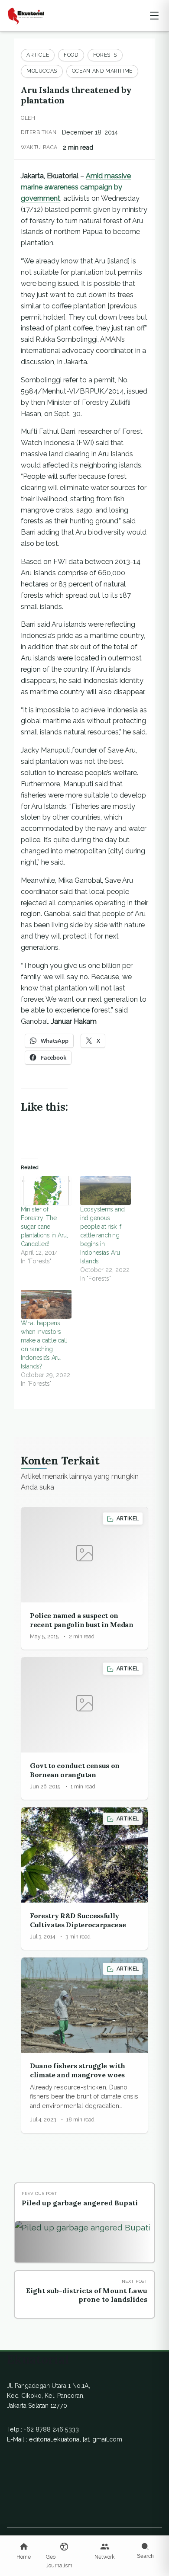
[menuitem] (24, 2552)
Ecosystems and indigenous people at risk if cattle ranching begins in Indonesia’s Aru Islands (102, 1235)
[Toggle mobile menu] (154, 16)
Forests (105, 55)
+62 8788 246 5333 (51, 2429)
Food (71, 55)
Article (38, 55)
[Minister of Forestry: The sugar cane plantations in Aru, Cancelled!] (46, 1190)
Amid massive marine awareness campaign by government (76, 187)
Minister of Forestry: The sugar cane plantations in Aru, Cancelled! (44, 1227)
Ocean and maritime (102, 71)
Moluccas (42, 71)
